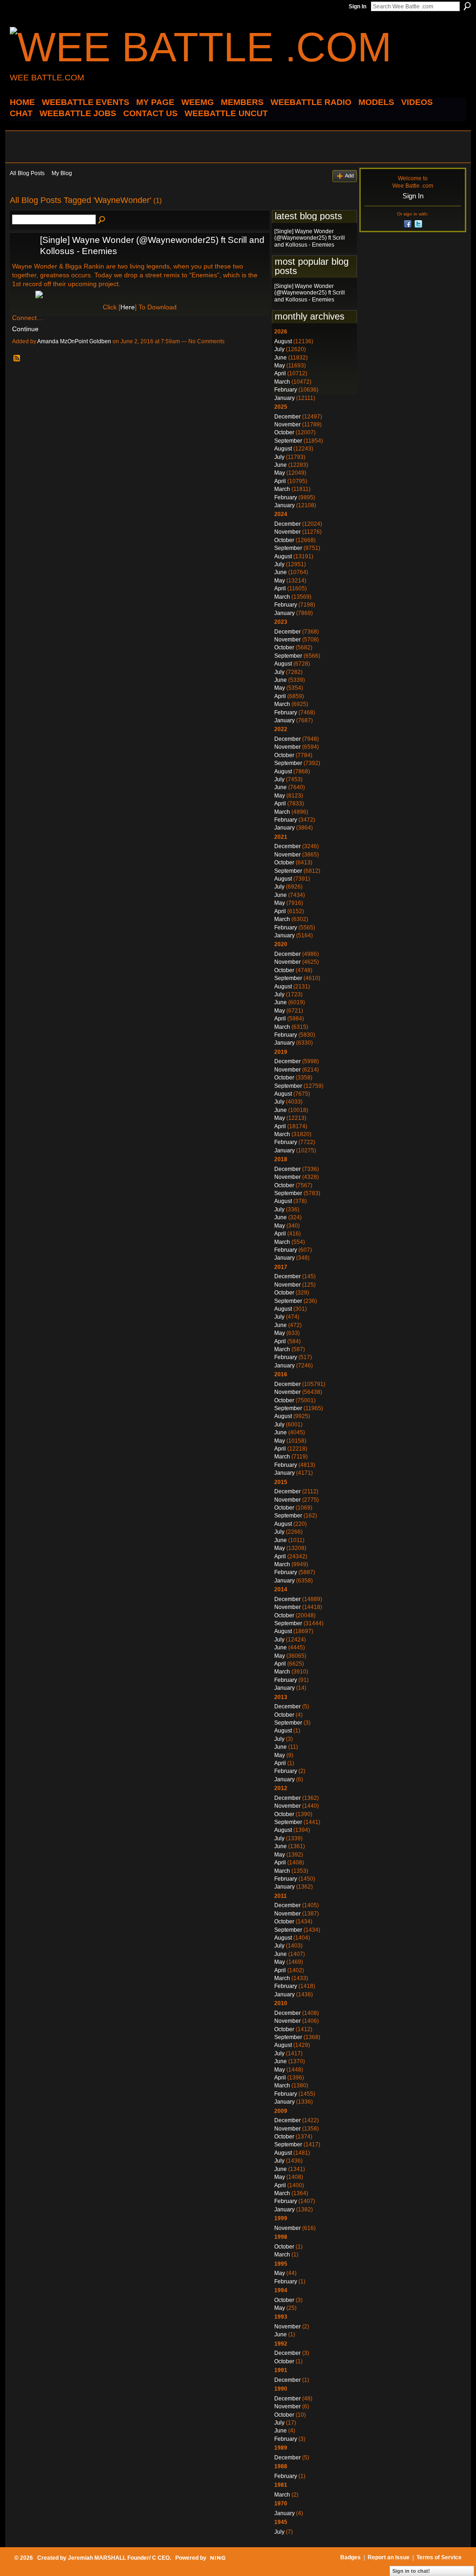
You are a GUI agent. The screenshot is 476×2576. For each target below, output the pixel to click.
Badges (350, 2557)
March (282, 382)
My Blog (62, 173)
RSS (17, 359)
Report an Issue (389, 2557)
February (286, 390)
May (280, 366)
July (279, 349)
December (288, 417)
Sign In (357, 7)
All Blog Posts (27, 173)
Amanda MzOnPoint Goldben (74, 341)
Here (128, 307)
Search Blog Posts (102, 220)
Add (349, 176)
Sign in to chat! (411, 2571)
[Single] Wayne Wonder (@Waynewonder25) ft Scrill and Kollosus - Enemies (310, 238)
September (288, 441)
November (288, 425)
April (280, 373)
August (283, 341)
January (284, 398)
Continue (25, 329)
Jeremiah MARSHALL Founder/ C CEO (119, 2558)
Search (467, 6)
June (281, 358)
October (284, 432)
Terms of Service (439, 2557)
